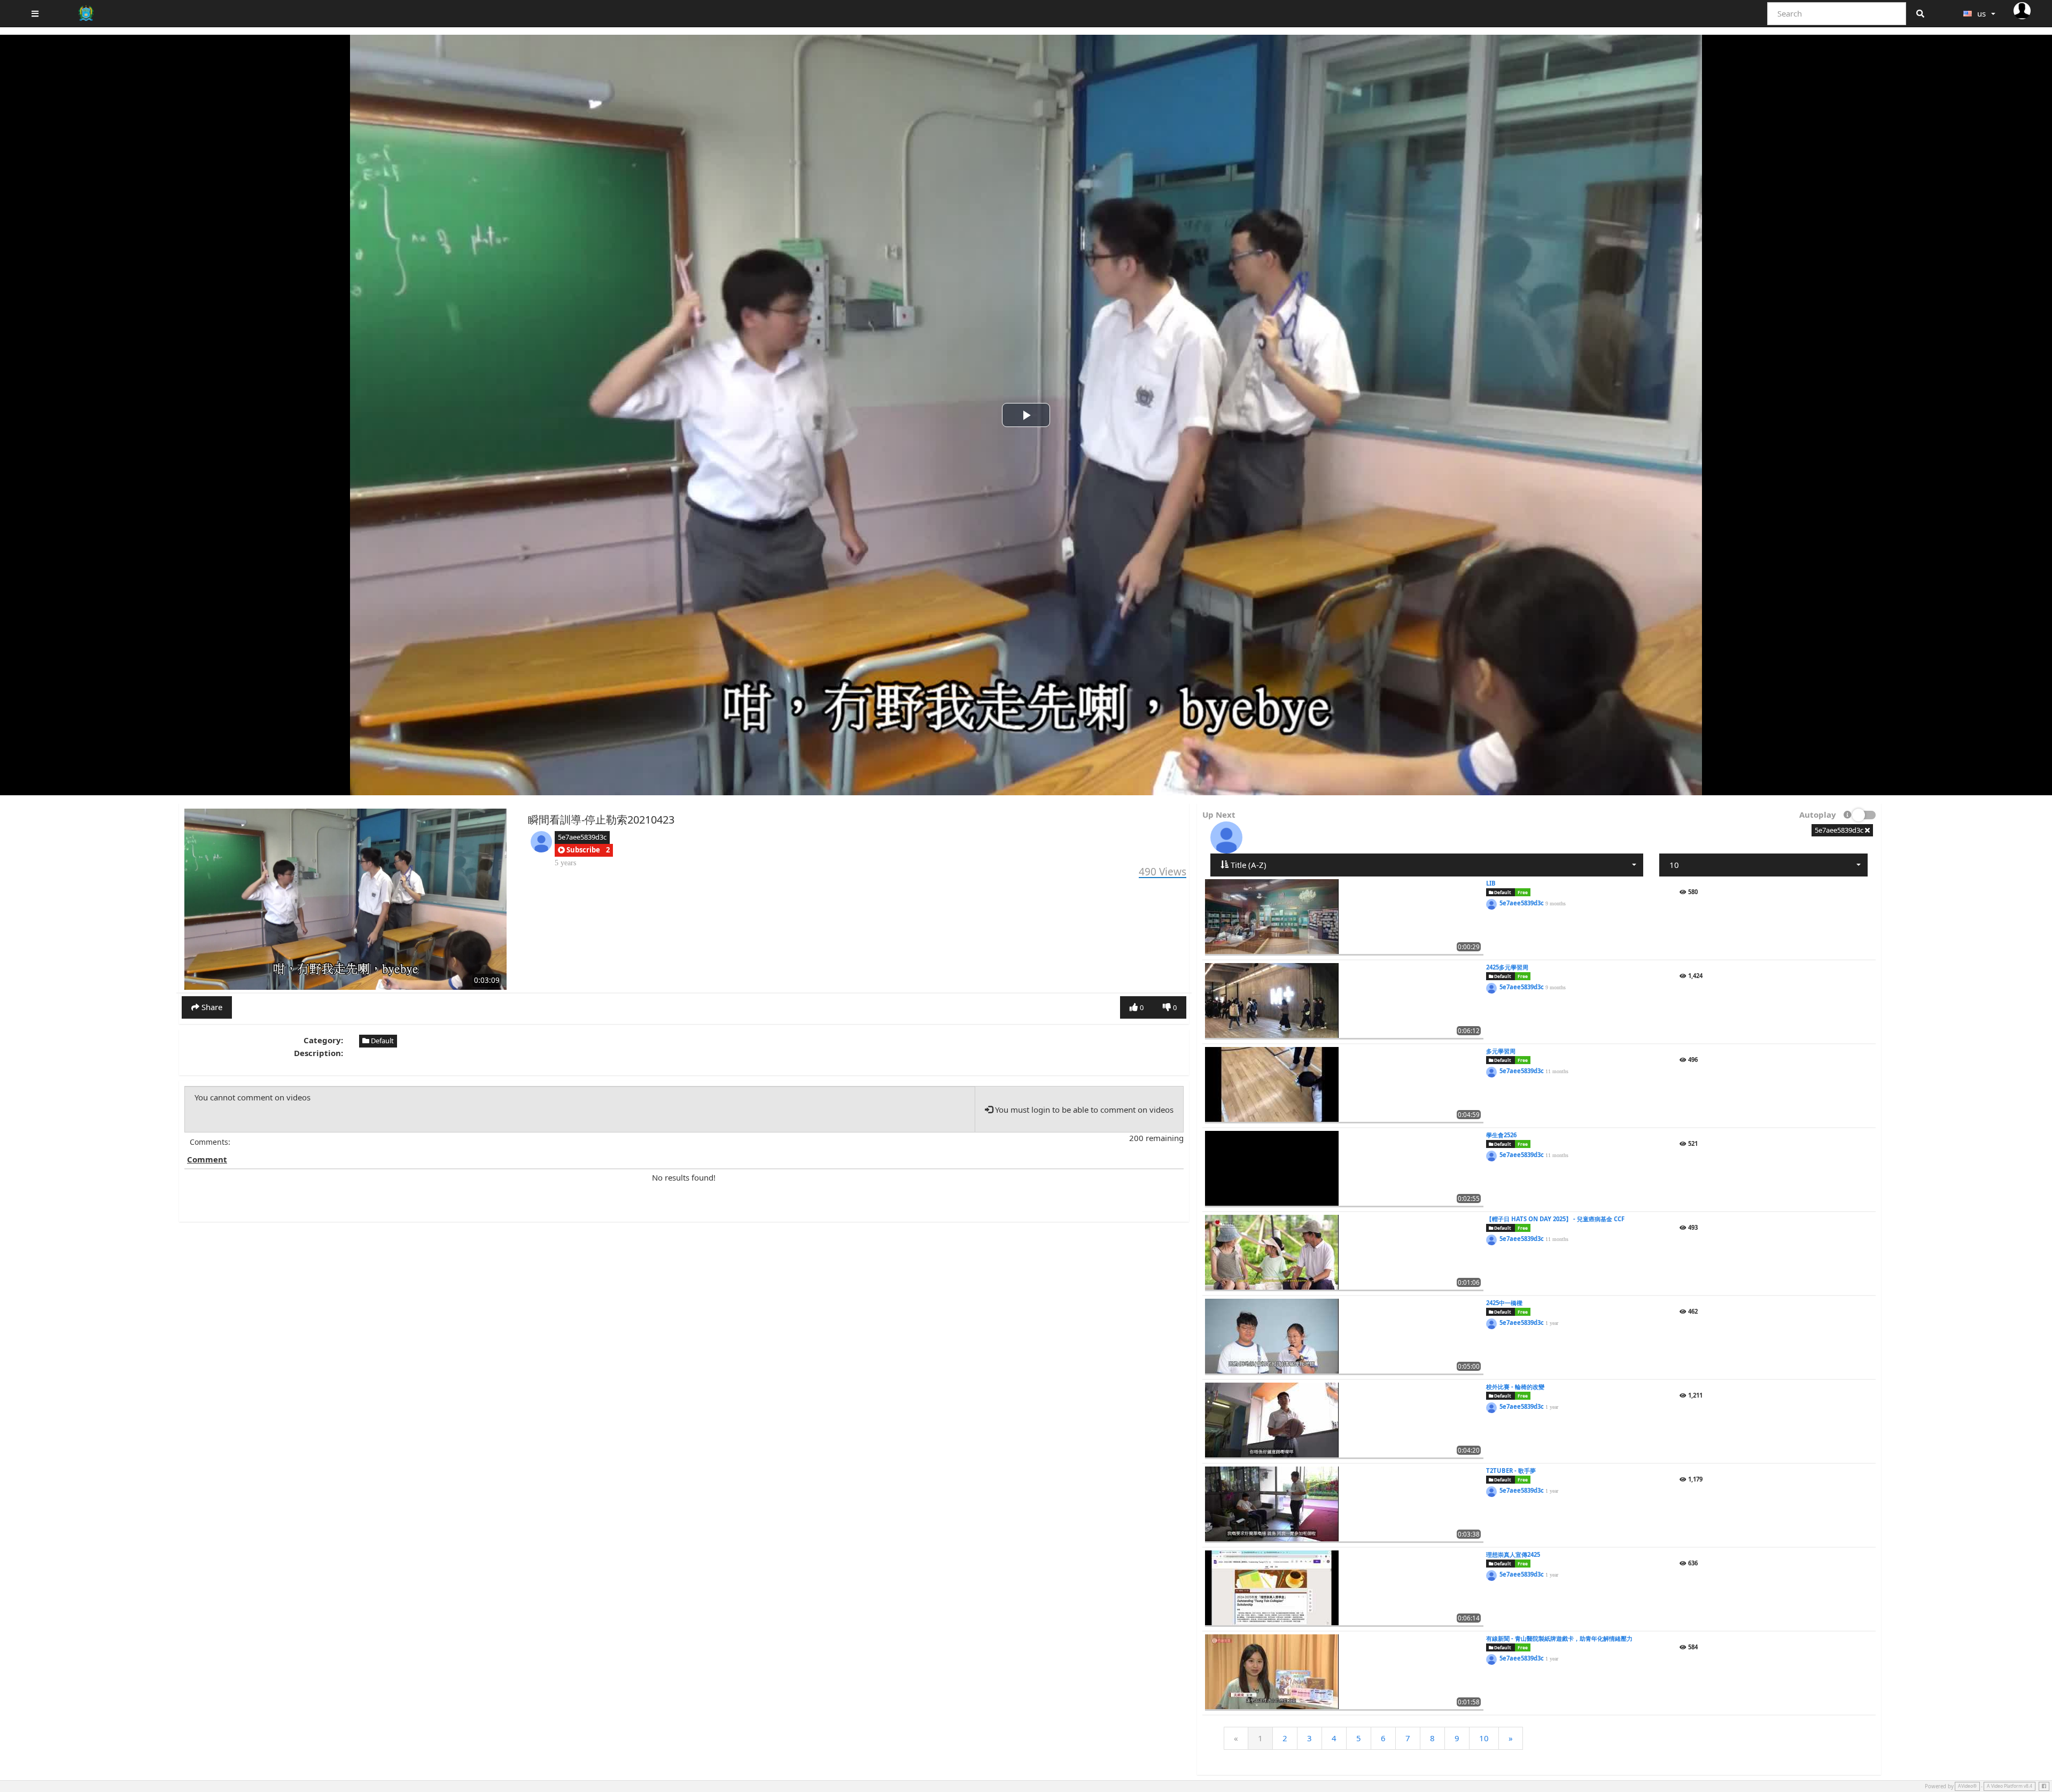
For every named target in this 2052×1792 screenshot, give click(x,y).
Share (211, 1007)
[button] (579, 850)
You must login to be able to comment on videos (1083, 1110)
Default (382, 1041)
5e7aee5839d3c (582, 837)
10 (1484, 1738)
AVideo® (1967, 1786)
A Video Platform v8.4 (2010, 1786)
